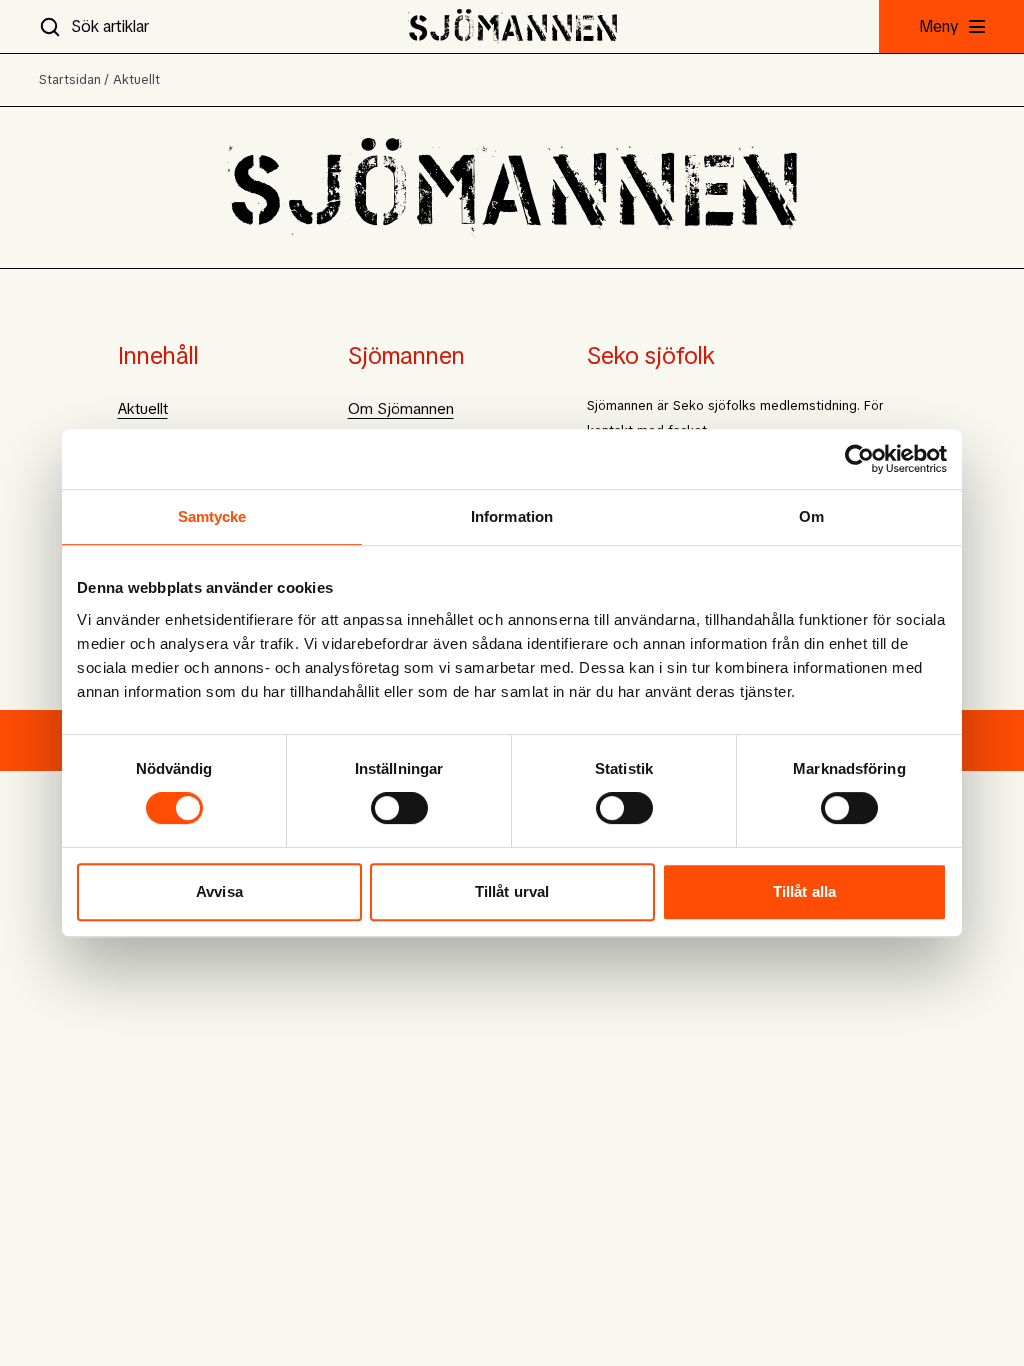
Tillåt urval (512, 891)
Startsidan (70, 79)
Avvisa (219, 891)
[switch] (399, 808)
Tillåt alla (804, 891)
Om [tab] (811, 516)
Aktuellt (136, 79)
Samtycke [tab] (212, 516)
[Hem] (512, 26)
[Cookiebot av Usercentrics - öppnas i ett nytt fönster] (859, 459)
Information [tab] (512, 516)
